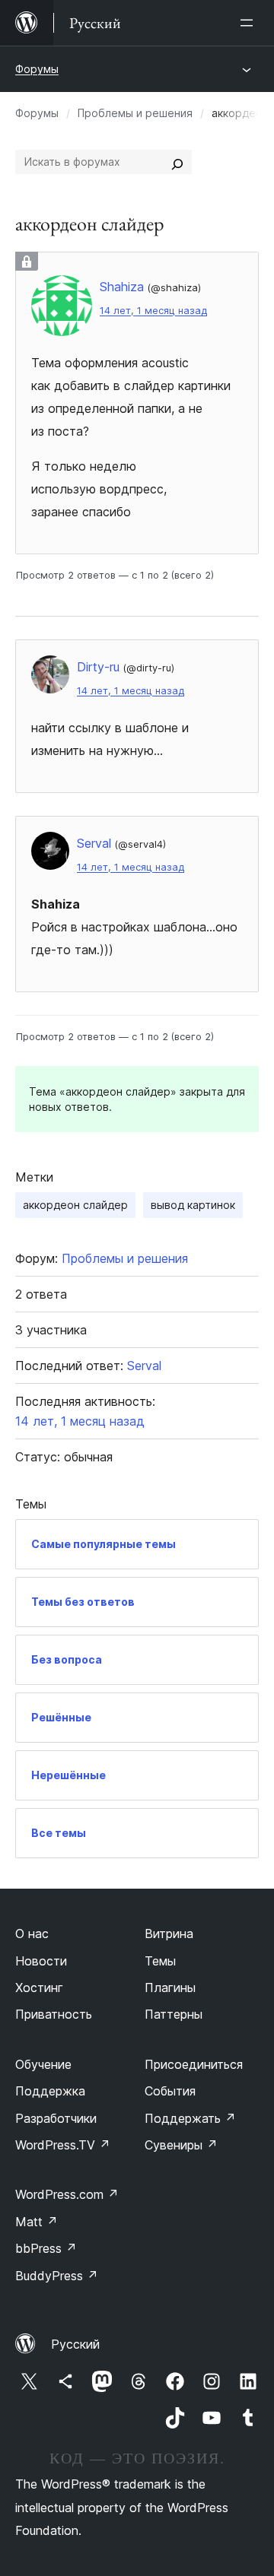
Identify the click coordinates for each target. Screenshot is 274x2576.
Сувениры (181, 2145)
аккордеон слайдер (75, 1205)
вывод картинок (193, 1205)
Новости (41, 1961)
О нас (32, 1934)
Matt (37, 2222)
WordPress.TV (63, 2145)
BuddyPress (57, 2276)
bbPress (46, 2248)
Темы (160, 1961)
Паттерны (174, 2014)
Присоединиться (194, 2064)
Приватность (54, 2014)
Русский (75, 2344)
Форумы (37, 69)
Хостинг (39, 1988)
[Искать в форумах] (177, 162)
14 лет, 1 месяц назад (153, 311)
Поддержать (190, 2118)
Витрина (169, 1934)
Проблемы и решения (135, 113)
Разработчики (56, 2118)
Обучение (43, 2064)
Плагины (170, 1988)
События (170, 2091)
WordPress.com (67, 2194)
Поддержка (50, 2091)
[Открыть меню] (250, 23)
